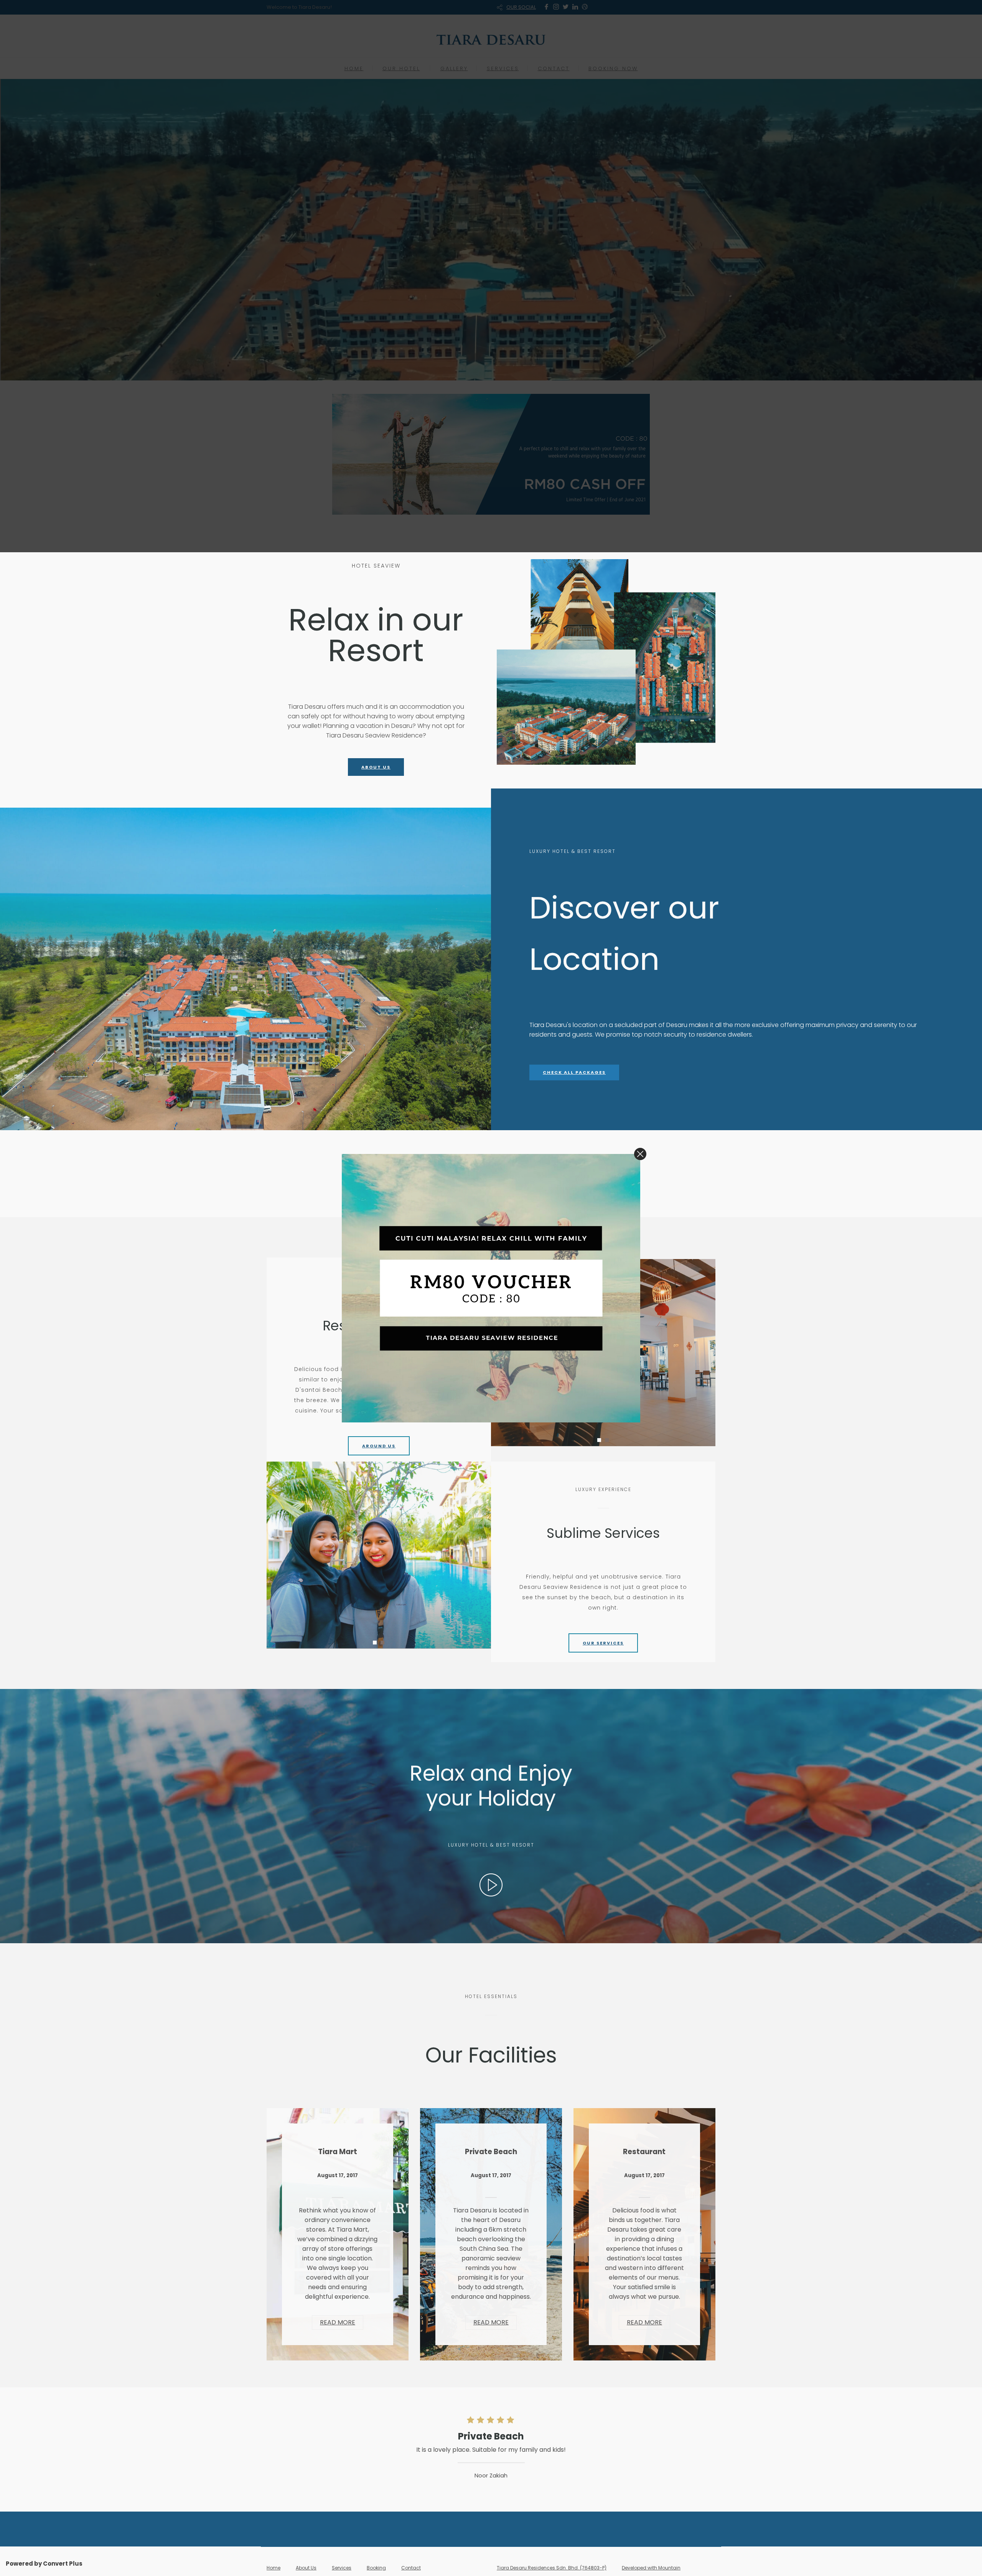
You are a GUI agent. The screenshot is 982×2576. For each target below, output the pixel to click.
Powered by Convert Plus (44, 2564)
